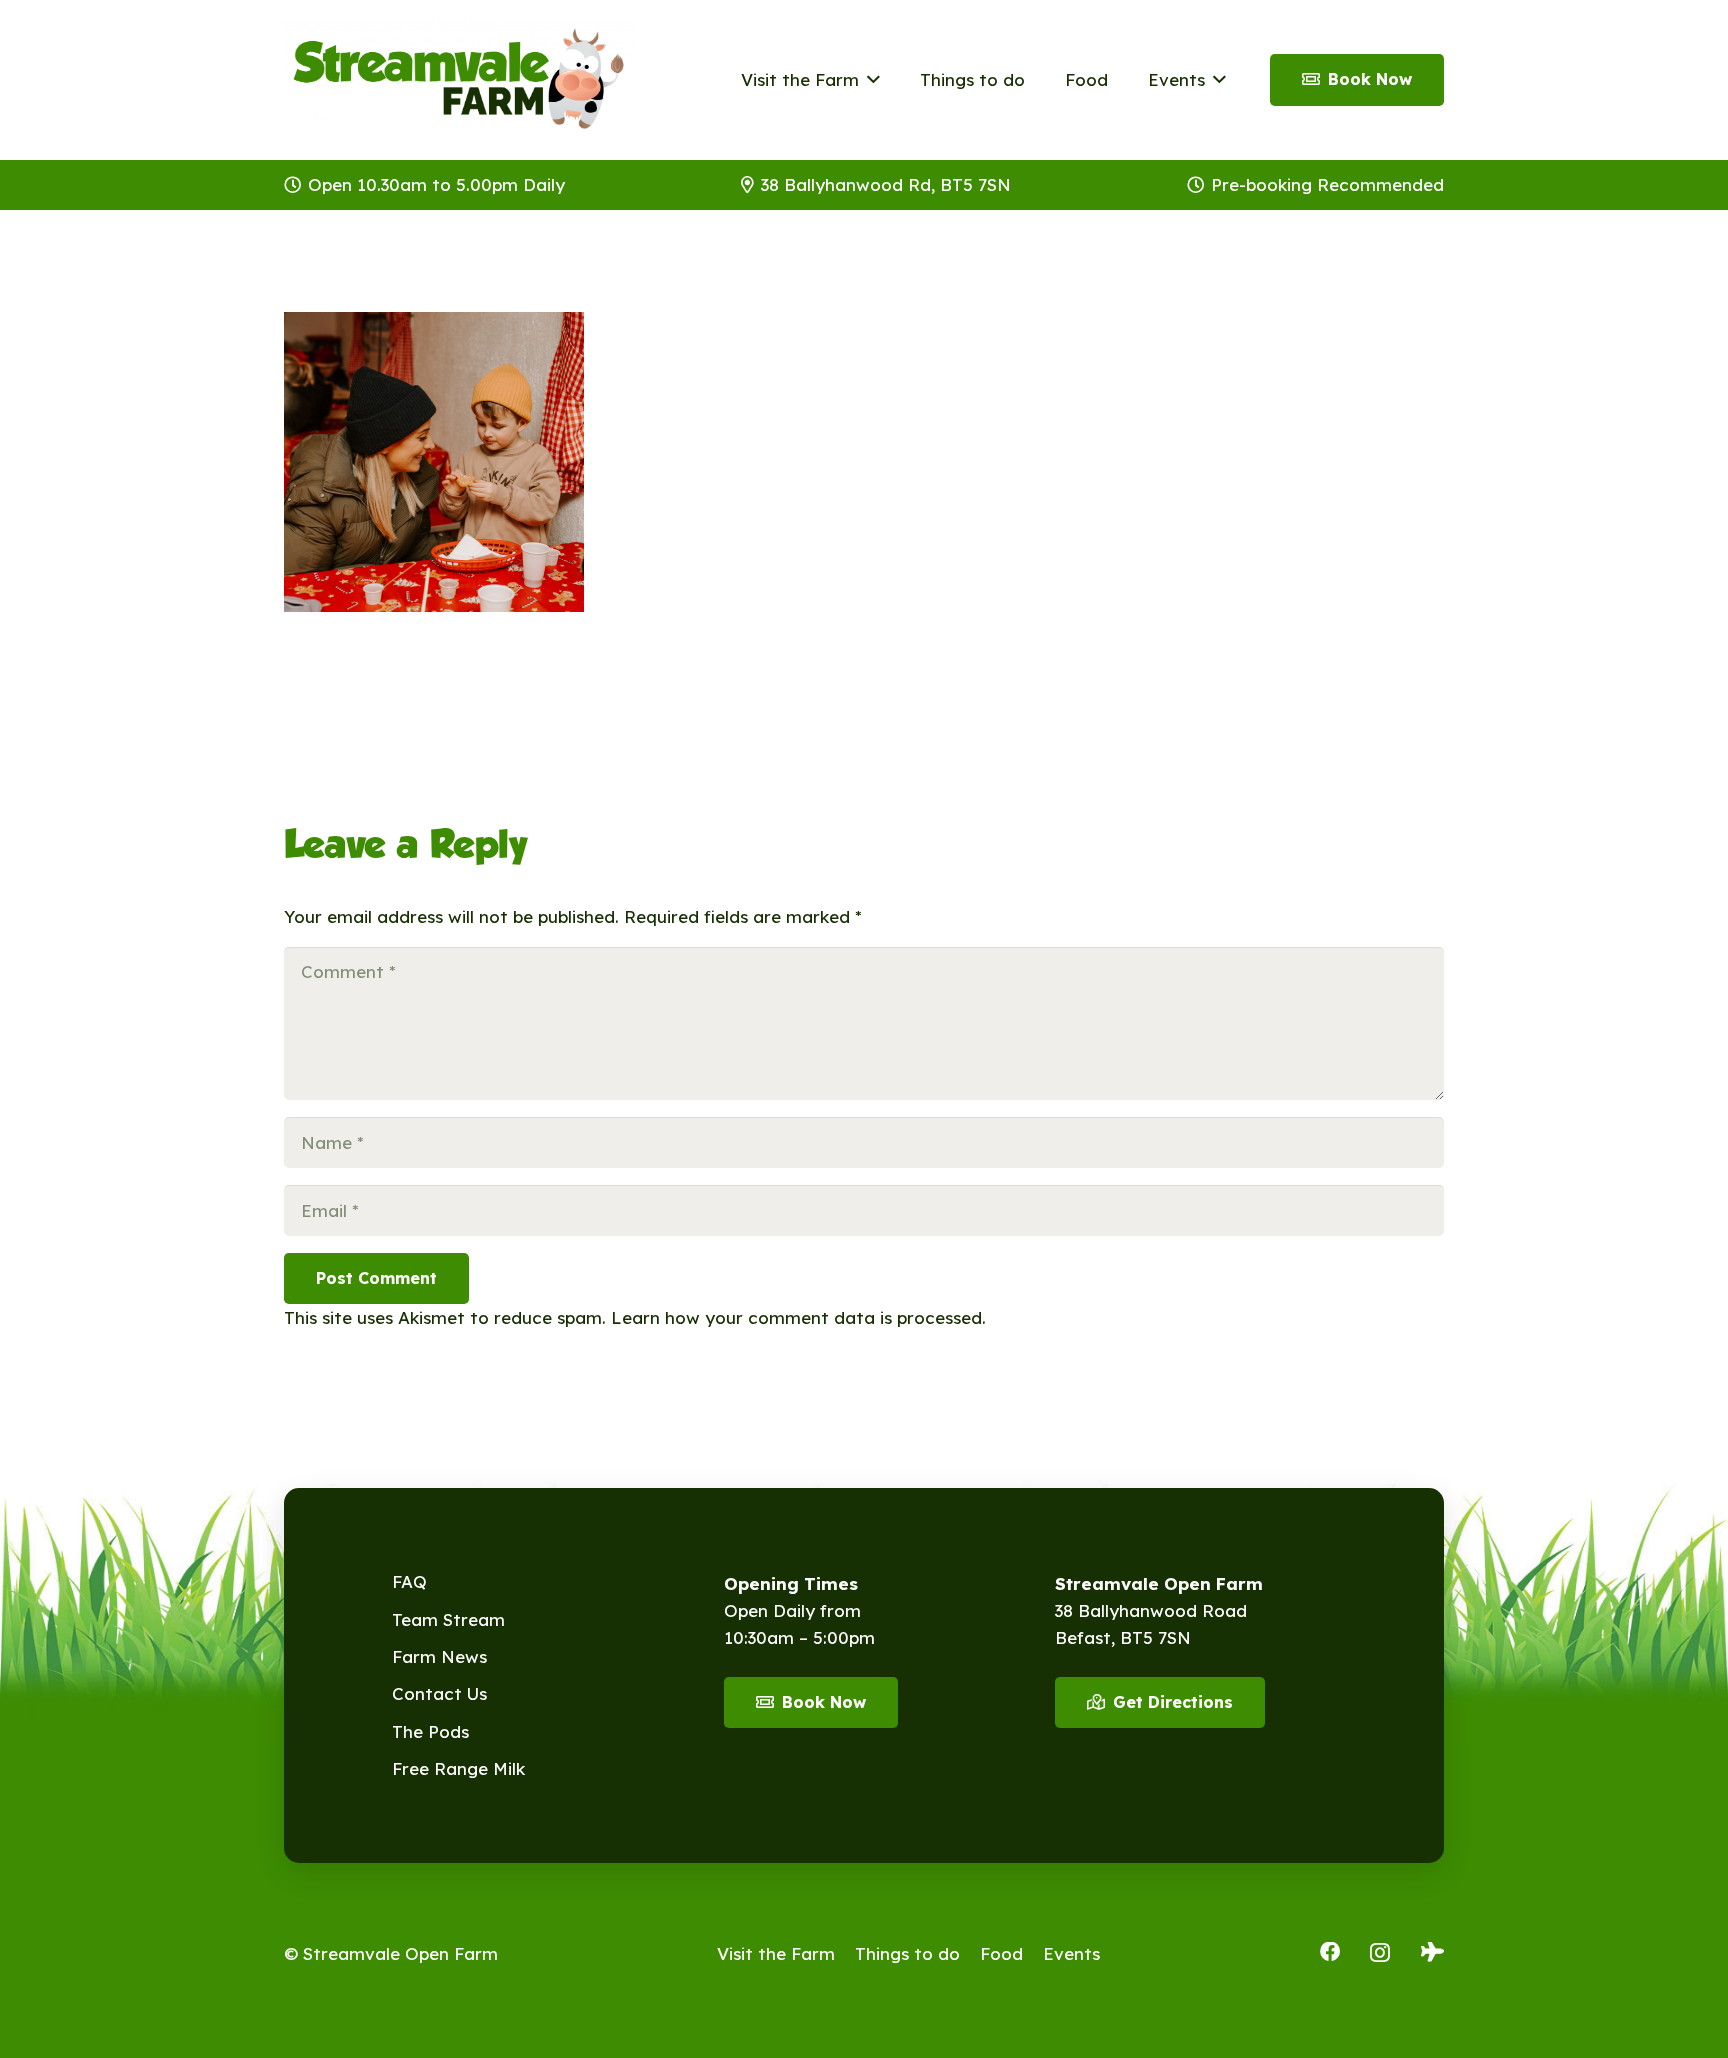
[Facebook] (1330, 1952)
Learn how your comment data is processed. (798, 1317)
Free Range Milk (458, 1768)
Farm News (439, 1656)
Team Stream (448, 1619)
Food (1001, 1953)
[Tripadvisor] (1432, 1952)
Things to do (907, 1953)
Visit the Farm (776, 1953)
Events (1071, 1953)
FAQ (409, 1581)
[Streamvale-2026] (459, 80)
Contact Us (439, 1693)
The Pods (430, 1731)
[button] (869, 80)
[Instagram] (1380, 1953)
